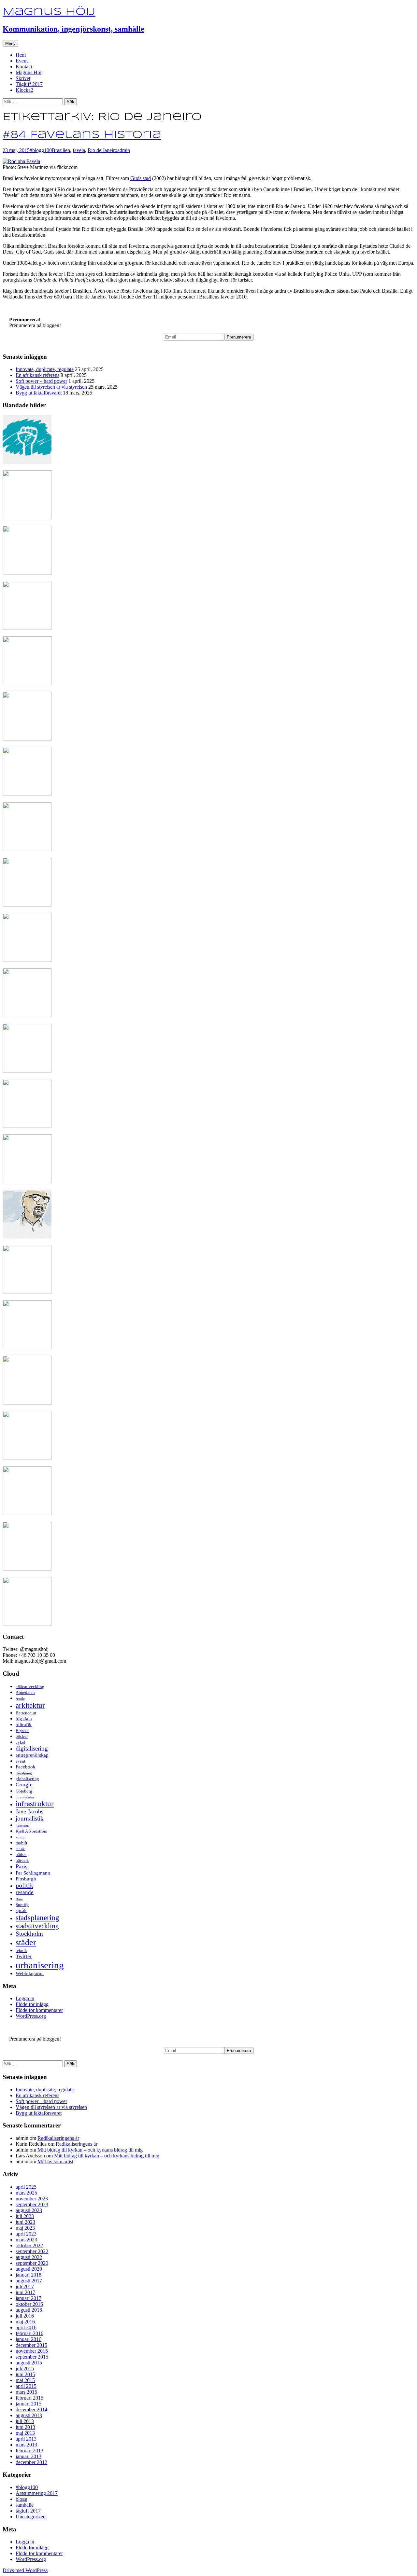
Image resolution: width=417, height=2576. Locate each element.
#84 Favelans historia (82, 135)
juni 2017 (25, 2292)
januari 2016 (29, 2339)
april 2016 (26, 2327)
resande (25, 1892)
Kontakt (24, 67)
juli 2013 (25, 2421)
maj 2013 (25, 2433)
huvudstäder (25, 1797)
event (21, 1761)
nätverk (22, 1860)
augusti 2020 (29, 2269)
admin (124, 150)
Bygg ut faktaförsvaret (39, 393)
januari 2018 (29, 2275)
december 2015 (31, 2345)
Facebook (26, 1767)
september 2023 (32, 2204)
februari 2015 (29, 2398)
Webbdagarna (30, 1974)
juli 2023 (25, 2216)
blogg (22, 2499)
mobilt (22, 1843)
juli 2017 (25, 2286)
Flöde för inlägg (32, 2004)
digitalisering (32, 1748)
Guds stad (141, 178)
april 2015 (26, 2386)
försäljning (24, 1773)
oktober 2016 (29, 2304)
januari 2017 (29, 2298)
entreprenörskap (32, 1755)
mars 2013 (26, 2445)
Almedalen (25, 1692)
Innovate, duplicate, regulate (45, 369)
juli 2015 (25, 2368)
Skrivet (23, 78)
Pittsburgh (26, 1879)
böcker (22, 1736)
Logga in (25, 1998)
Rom (19, 1899)
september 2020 (32, 2263)
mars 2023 (26, 2240)
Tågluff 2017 (29, 84)
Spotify (22, 1905)
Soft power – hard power (41, 381)
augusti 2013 (29, 2415)
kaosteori (22, 1826)
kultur (20, 1837)
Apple (20, 1699)
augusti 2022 (29, 2257)
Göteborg (24, 1791)
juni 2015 (25, 2374)
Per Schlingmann (33, 1873)
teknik (21, 1951)
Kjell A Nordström (31, 1831)
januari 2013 (29, 2456)
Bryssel (22, 1731)
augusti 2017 (29, 2281)
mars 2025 (26, 2193)
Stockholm (29, 1934)
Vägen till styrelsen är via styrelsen (51, 387)
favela (79, 150)
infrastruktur (35, 1804)
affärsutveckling (30, 1687)
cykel (21, 1742)
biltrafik (24, 1724)
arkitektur (30, 1705)
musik (20, 1849)
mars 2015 (26, 2392)
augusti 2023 (29, 2210)
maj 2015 (25, 2380)
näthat (21, 1855)
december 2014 (31, 2410)
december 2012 (31, 2462)
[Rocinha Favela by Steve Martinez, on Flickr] (21, 161)
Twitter (24, 1956)
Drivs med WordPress (25, 2570)
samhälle (25, 2505)
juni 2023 (25, 2222)
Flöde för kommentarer (39, 2010)
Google (24, 1785)
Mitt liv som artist (55, 2161)
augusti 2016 (29, 2310)
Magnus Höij (29, 72)
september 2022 (32, 2251)
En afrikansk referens (37, 375)
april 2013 (26, 2439)
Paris (22, 1866)
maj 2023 (25, 2228)
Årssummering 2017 (37, 2493)
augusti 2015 (29, 2363)
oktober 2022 (29, 2245)
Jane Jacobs (29, 1811)
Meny (10, 43)
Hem (21, 55)
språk (21, 1910)
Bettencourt (26, 1713)
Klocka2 (24, 90)
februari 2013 (29, 2451)
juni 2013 (25, 2427)
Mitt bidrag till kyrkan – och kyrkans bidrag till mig (90, 2150)
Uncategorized (31, 2517)
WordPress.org (31, 2016)
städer (26, 1942)
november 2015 (32, 2351)
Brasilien (61, 150)
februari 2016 (29, 2333)
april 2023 (26, 2234)
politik (24, 1885)
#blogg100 (41, 150)
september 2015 (32, 2357)
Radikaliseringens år (58, 2138)
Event (22, 61)
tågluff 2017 (28, 2511)
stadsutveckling (37, 1926)
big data (24, 1719)
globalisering (27, 1779)
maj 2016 (25, 2322)
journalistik (30, 1818)
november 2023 (32, 2199)
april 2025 (26, 2187)
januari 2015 (29, 2404)
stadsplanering (37, 1918)
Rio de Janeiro (102, 150)
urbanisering (40, 1965)
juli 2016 (25, 2316)
